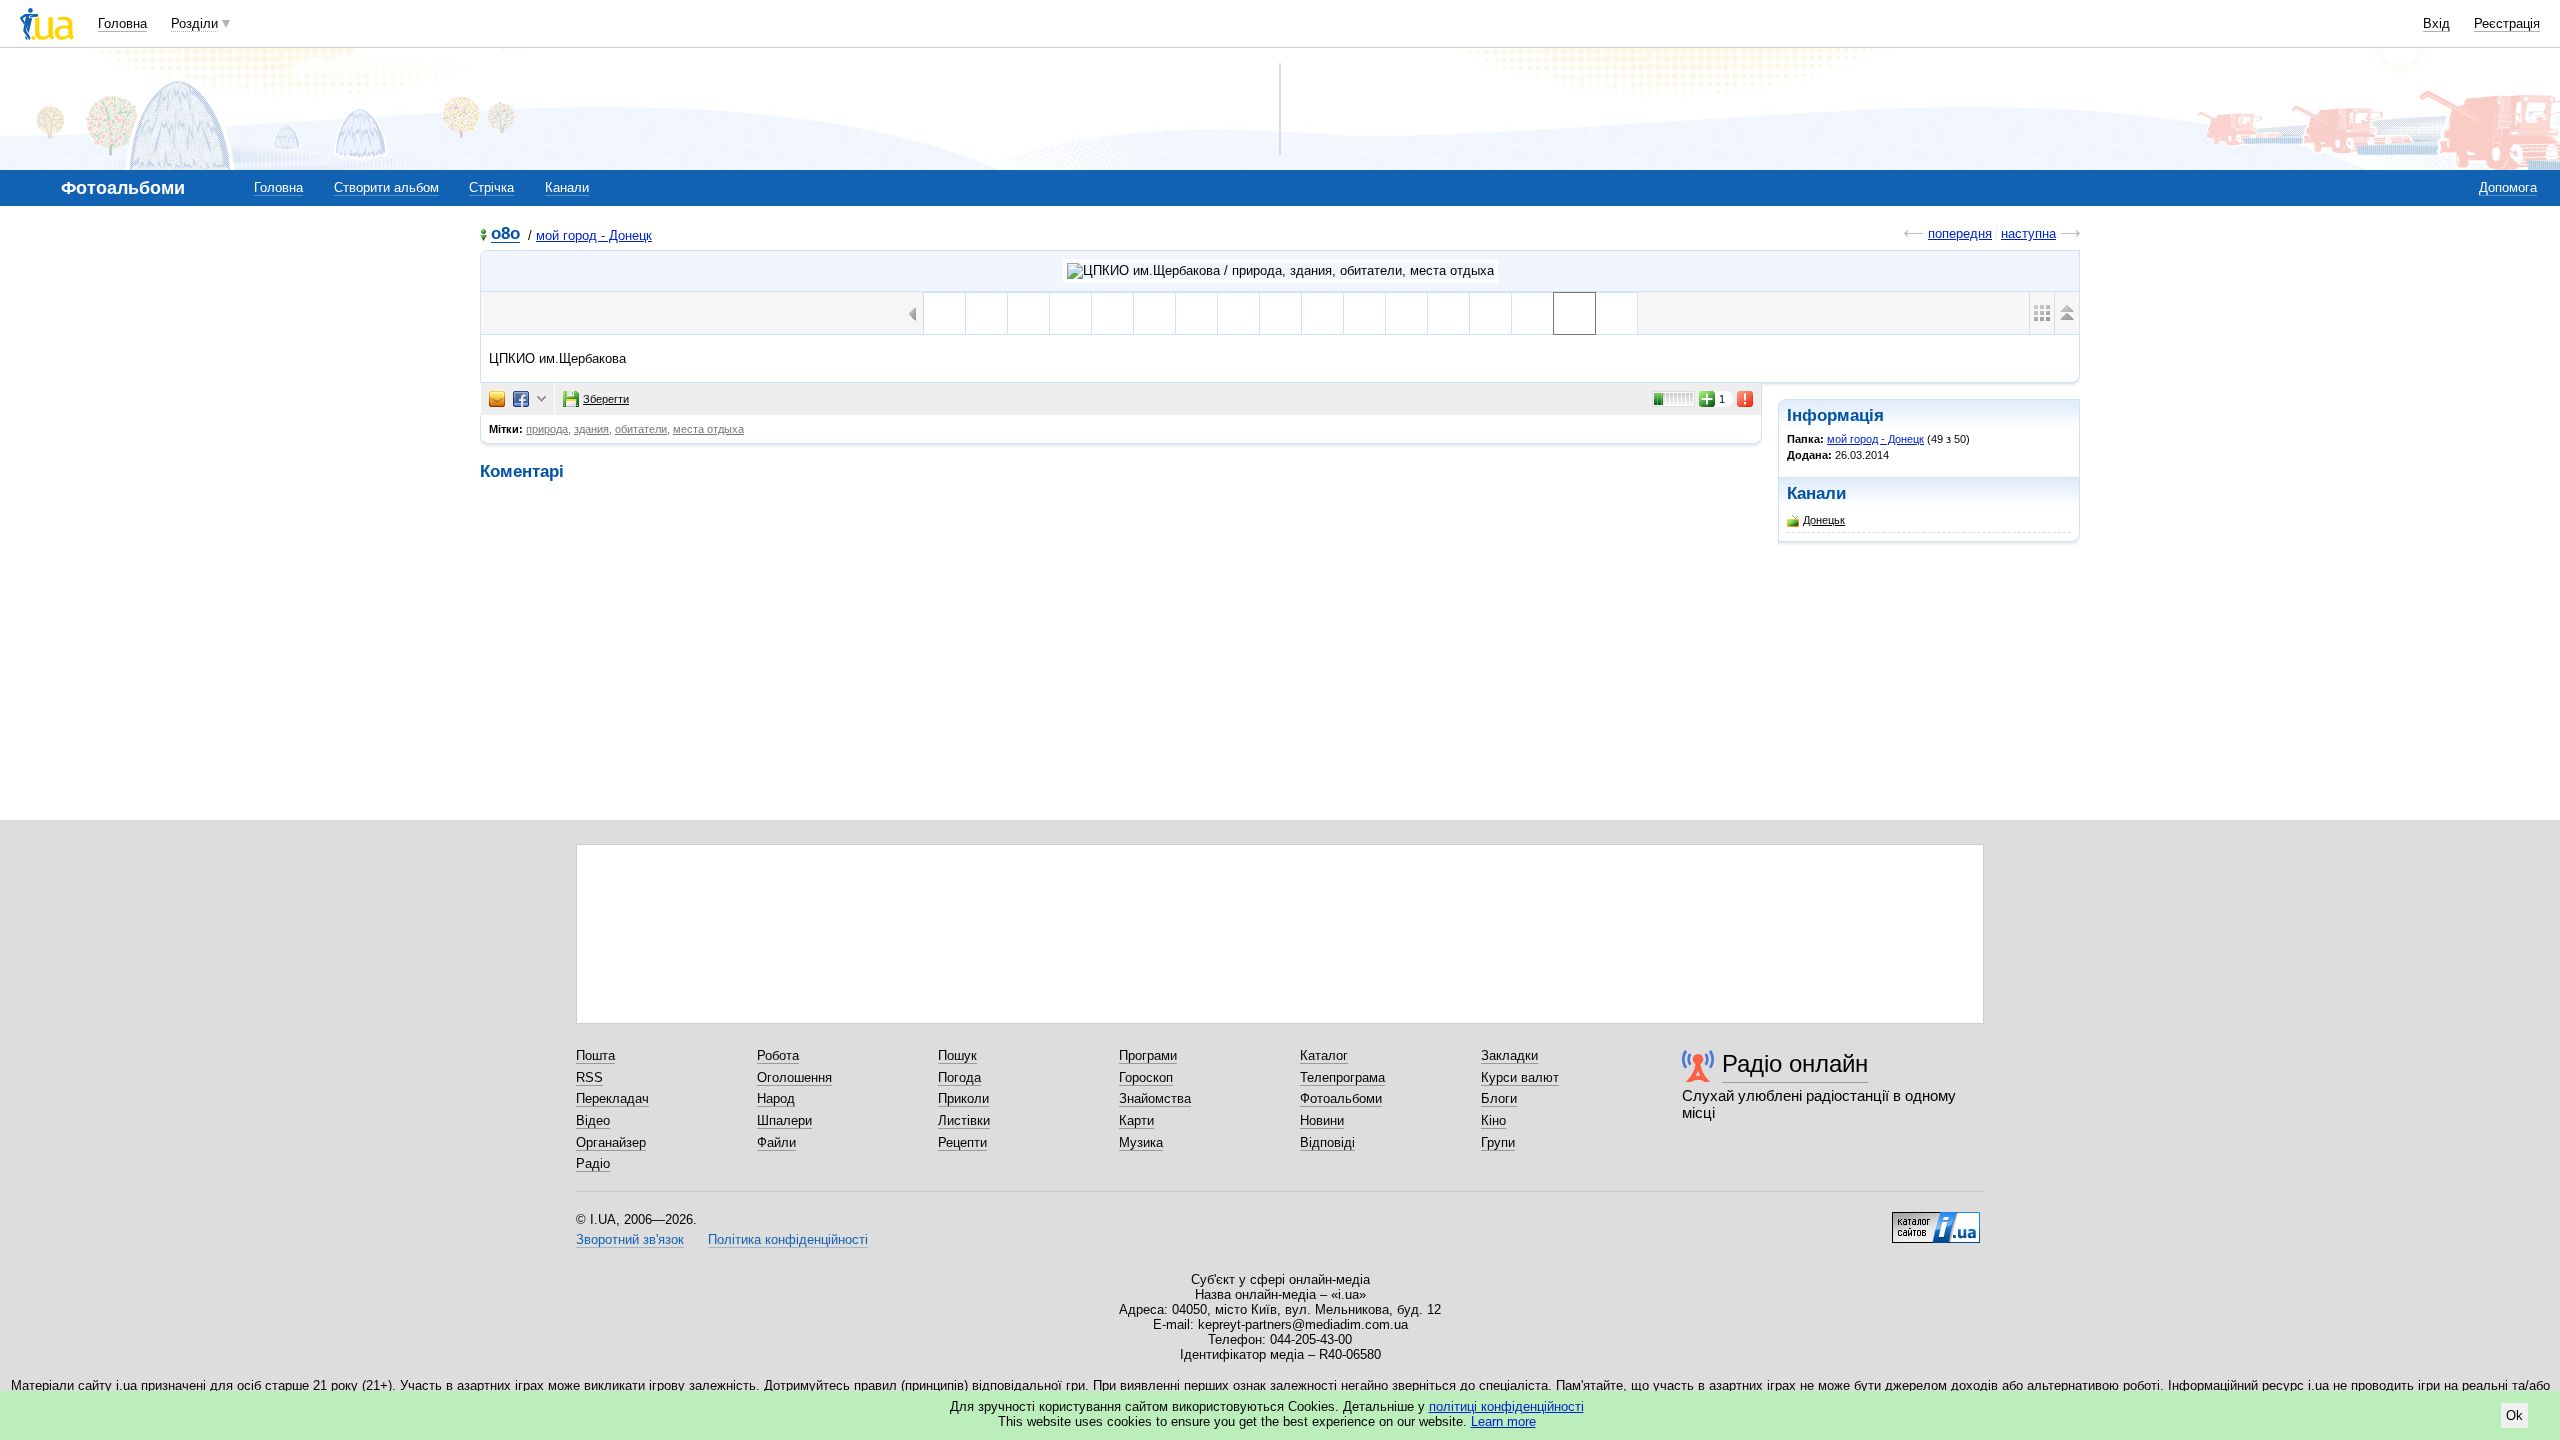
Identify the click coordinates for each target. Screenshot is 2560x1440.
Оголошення (794, 1077)
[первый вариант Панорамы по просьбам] (1154, 313)
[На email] (497, 399)
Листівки (964, 1120)
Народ (776, 1098)
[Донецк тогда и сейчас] (1238, 313)
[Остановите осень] (1280, 313)
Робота (778, 1055)
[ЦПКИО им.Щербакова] (1490, 313)
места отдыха (708, 429)
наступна (2028, 233)
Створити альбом (386, 187)
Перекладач (612, 1098)
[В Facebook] (521, 399)
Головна (122, 23)
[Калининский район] (1406, 313)
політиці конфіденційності (1506, 1406)
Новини (1322, 1120)
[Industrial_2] (1028, 313)
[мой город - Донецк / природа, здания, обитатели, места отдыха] (1280, 271)
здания (591, 429)
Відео (593, 1120)
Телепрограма (1342, 1077)
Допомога (2508, 187)
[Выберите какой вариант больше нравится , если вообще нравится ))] (1322, 313)
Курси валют (1520, 1077)
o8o (505, 234)
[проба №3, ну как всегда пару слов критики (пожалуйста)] (1196, 313)
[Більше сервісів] (541, 399)
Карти (1136, 1120)
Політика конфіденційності (788, 1239)
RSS (589, 1077)
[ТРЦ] (944, 313)
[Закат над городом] (1364, 313)
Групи (1498, 1142)
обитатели (641, 429)
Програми (1148, 1055)
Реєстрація (2507, 23)
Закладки (1509, 1055)
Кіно (1493, 1120)
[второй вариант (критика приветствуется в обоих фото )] (1112, 313)
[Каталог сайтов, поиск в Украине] (1936, 1220)
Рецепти (962, 1142)
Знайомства (1155, 1098)
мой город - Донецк (594, 235)
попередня (1960, 233)
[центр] (1448, 313)
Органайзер (611, 1142)
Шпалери (784, 1120)
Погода (959, 1077)
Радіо (593, 1163)
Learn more (1503, 1421)
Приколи (963, 1098)
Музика (1141, 1142)
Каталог (1324, 1055)
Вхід (2436, 23)
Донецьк (1824, 520)
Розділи (194, 23)
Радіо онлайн (1795, 1063)
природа (547, 429)
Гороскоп (1146, 1077)
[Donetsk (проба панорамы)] (1070, 313)
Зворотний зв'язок (630, 1239)
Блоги (1499, 1098)
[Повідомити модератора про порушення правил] (1746, 399)
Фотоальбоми (1341, 1098)
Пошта (595, 1055)
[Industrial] (986, 313)
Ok (2514, 1415)
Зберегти (606, 399)
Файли (776, 1142)
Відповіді (1327, 1142)
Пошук (957, 1055)
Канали (567, 187)
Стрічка (491, 187)
